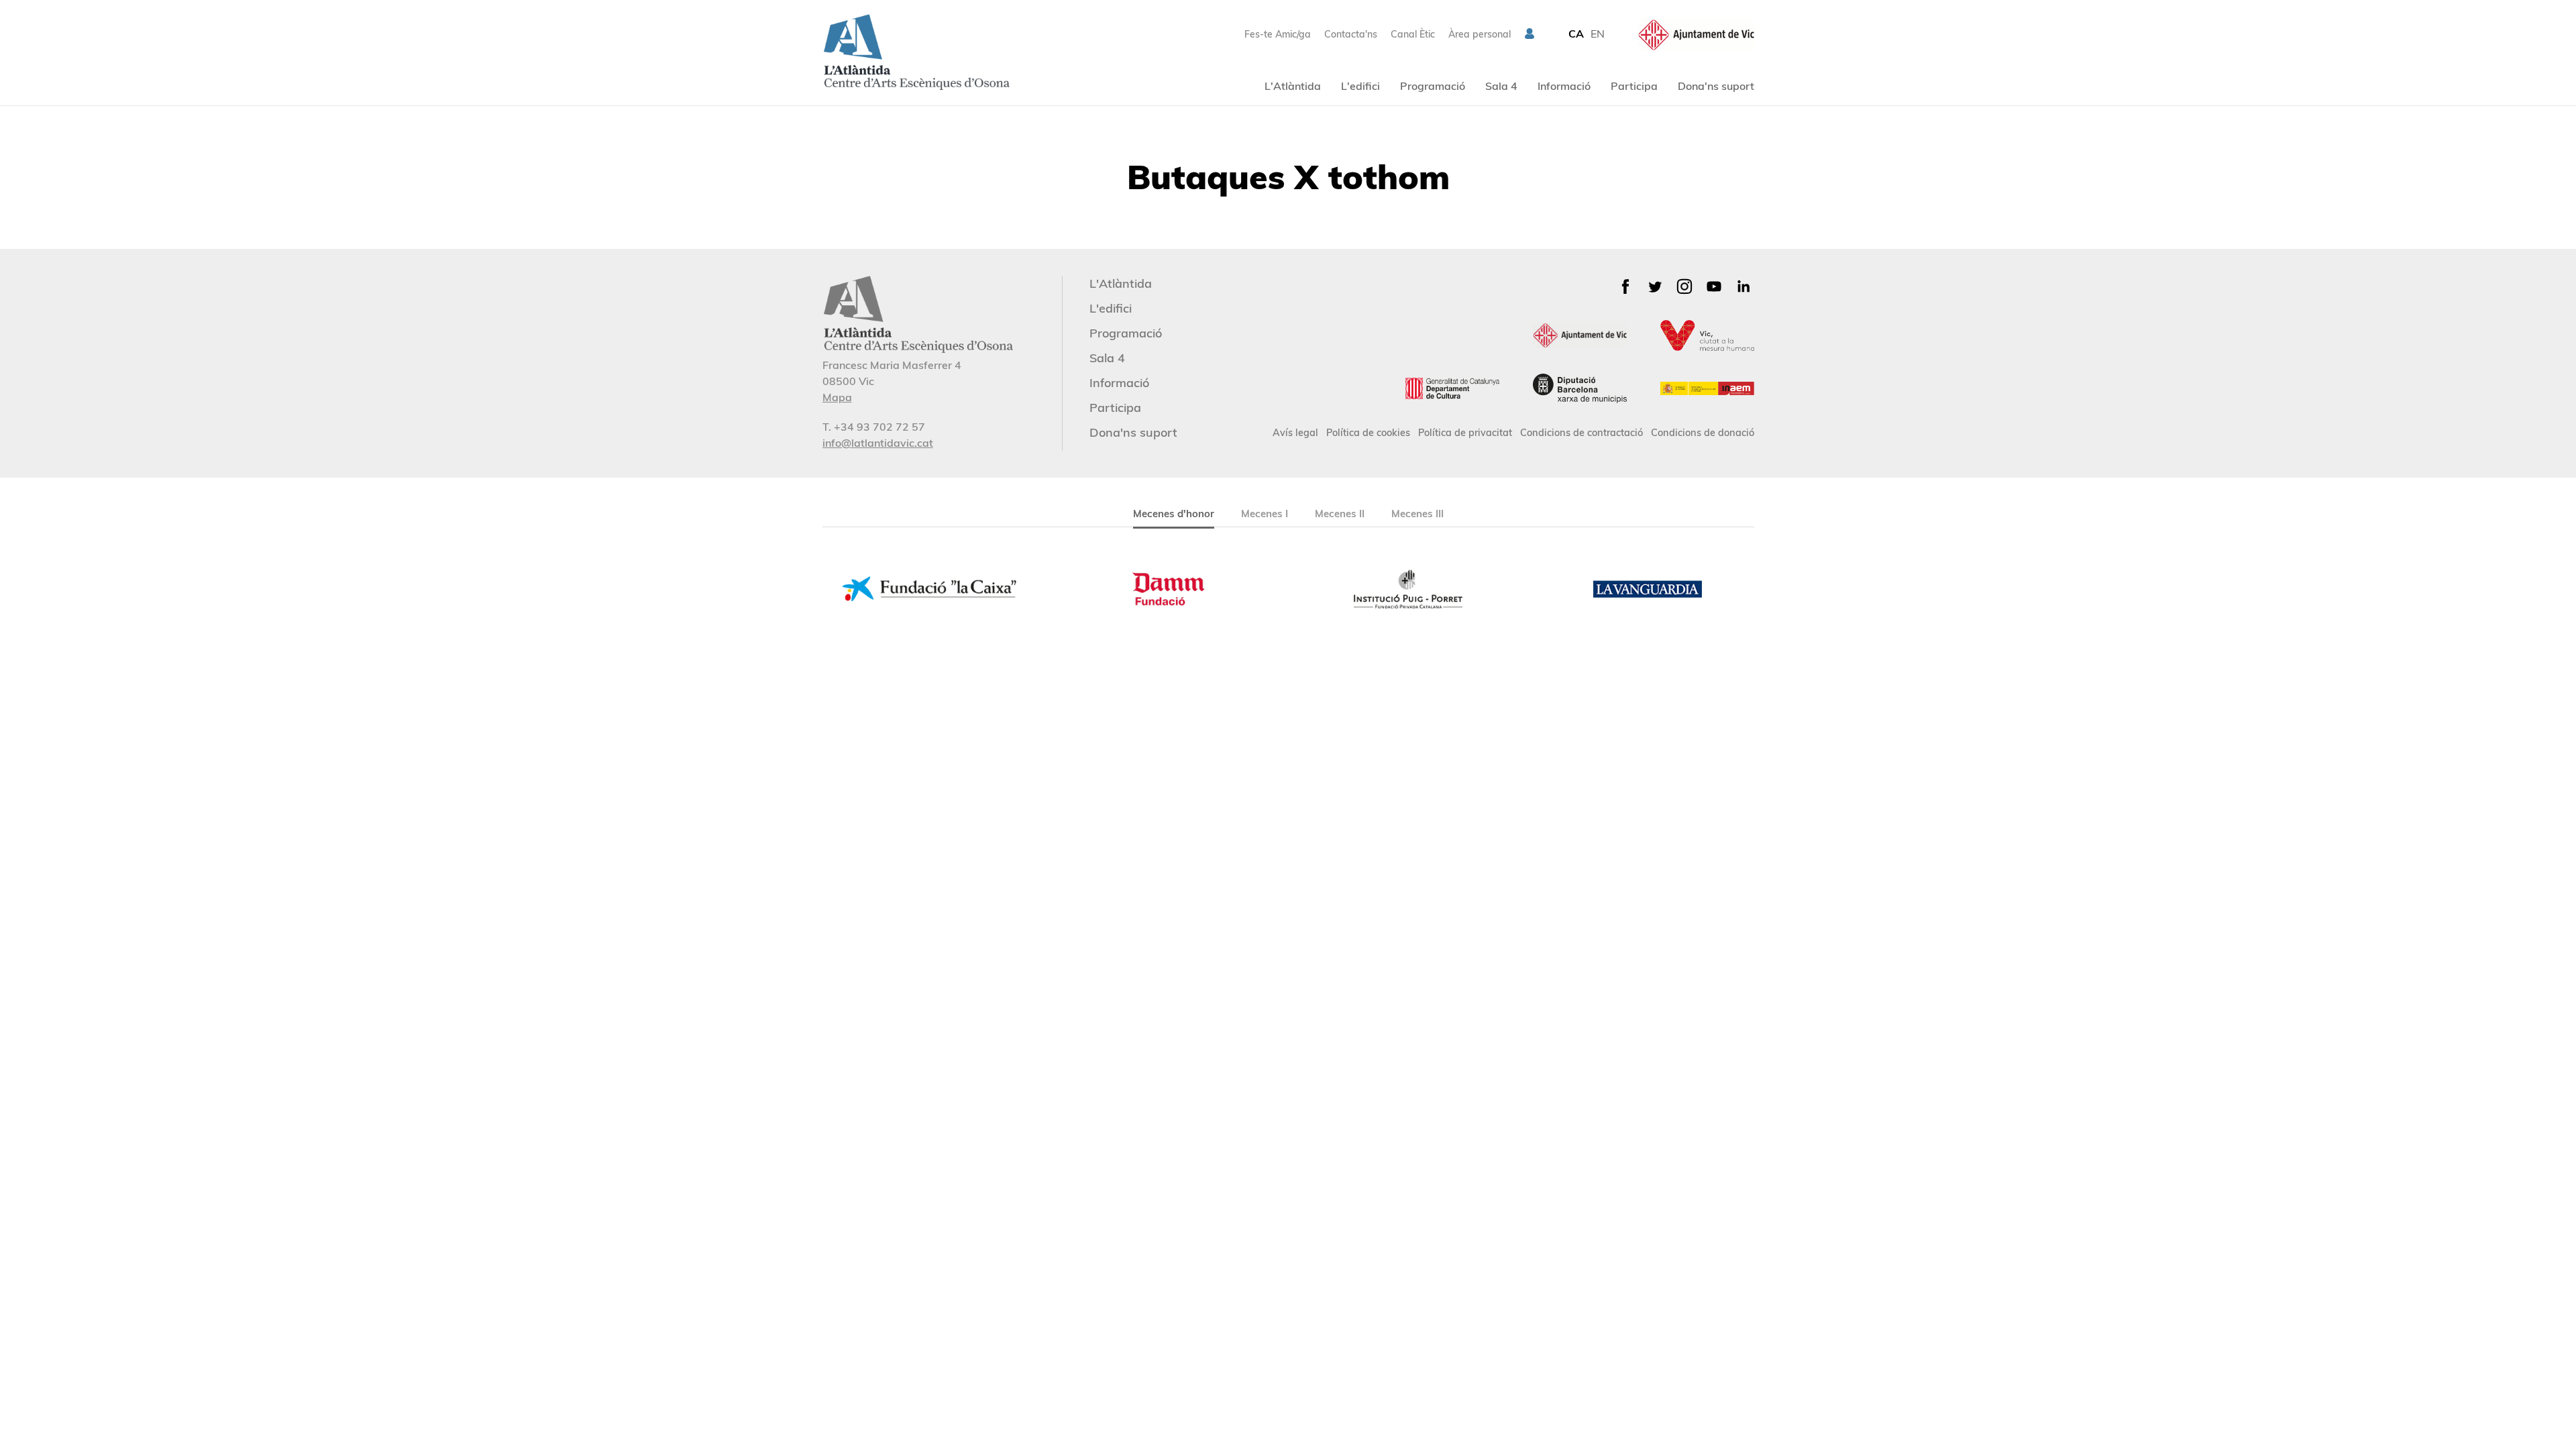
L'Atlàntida (1293, 86)
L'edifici (1360, 86)
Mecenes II (1340, 514)
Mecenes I (1265, 514)
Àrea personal (1480, 34)
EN (1598, 34)
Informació (1564, 86)
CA (1576, 34)
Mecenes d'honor (1174, 514)
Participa (1634, 86)
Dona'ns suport (1716, 86)
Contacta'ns (1351, 34)
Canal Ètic (1413, 34)
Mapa (837, 397)
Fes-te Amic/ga (1278, 34)
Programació (1433, 86)
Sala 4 (1501, 86)
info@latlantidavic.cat (878, 443)
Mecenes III (1417, 514)
